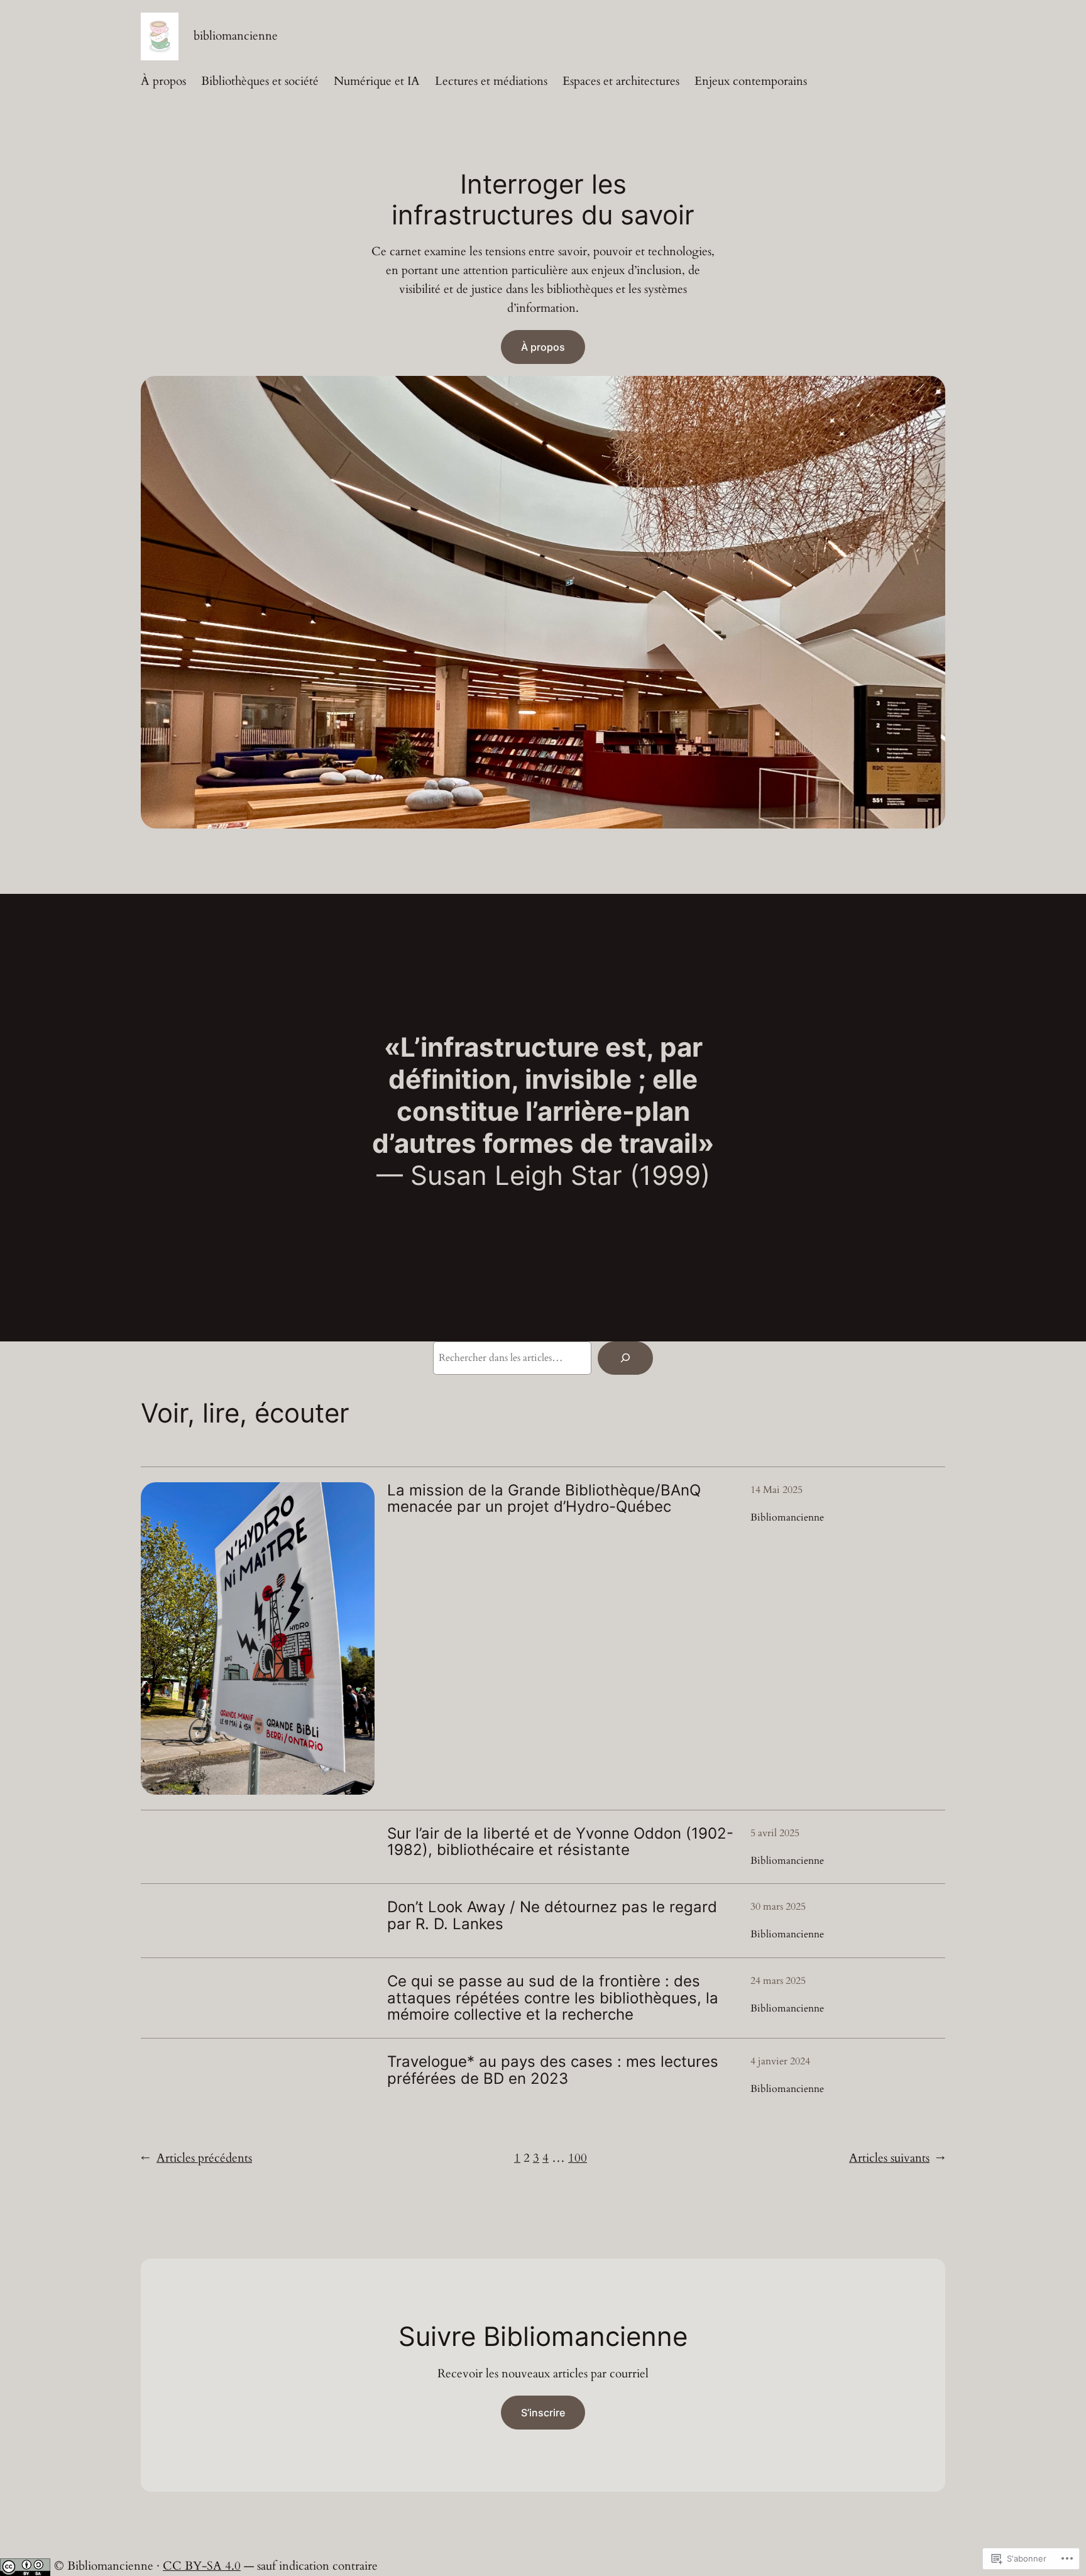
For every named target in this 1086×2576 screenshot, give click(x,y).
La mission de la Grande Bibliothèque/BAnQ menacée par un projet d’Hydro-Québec (544, 1499)
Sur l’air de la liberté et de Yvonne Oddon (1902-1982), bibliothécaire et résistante (560, 1842)
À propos (543, 347)
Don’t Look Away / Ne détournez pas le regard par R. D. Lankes (552, 1916)
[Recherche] (625, 1358)
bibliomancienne (236, 36)
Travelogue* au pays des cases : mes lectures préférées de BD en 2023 (553, 2070)
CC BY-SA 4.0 (202, 2566)
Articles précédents (196, 2158)
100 (578, 2158)
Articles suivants (897, 2158)
